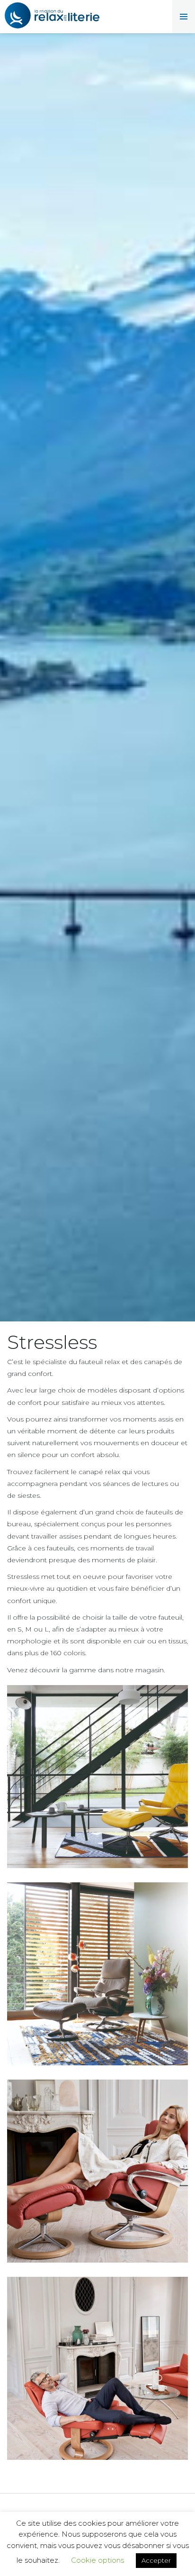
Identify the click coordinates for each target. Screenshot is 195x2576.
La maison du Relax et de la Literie (52, 17)
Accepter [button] (156, 2560)
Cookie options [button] (97, 2560)
